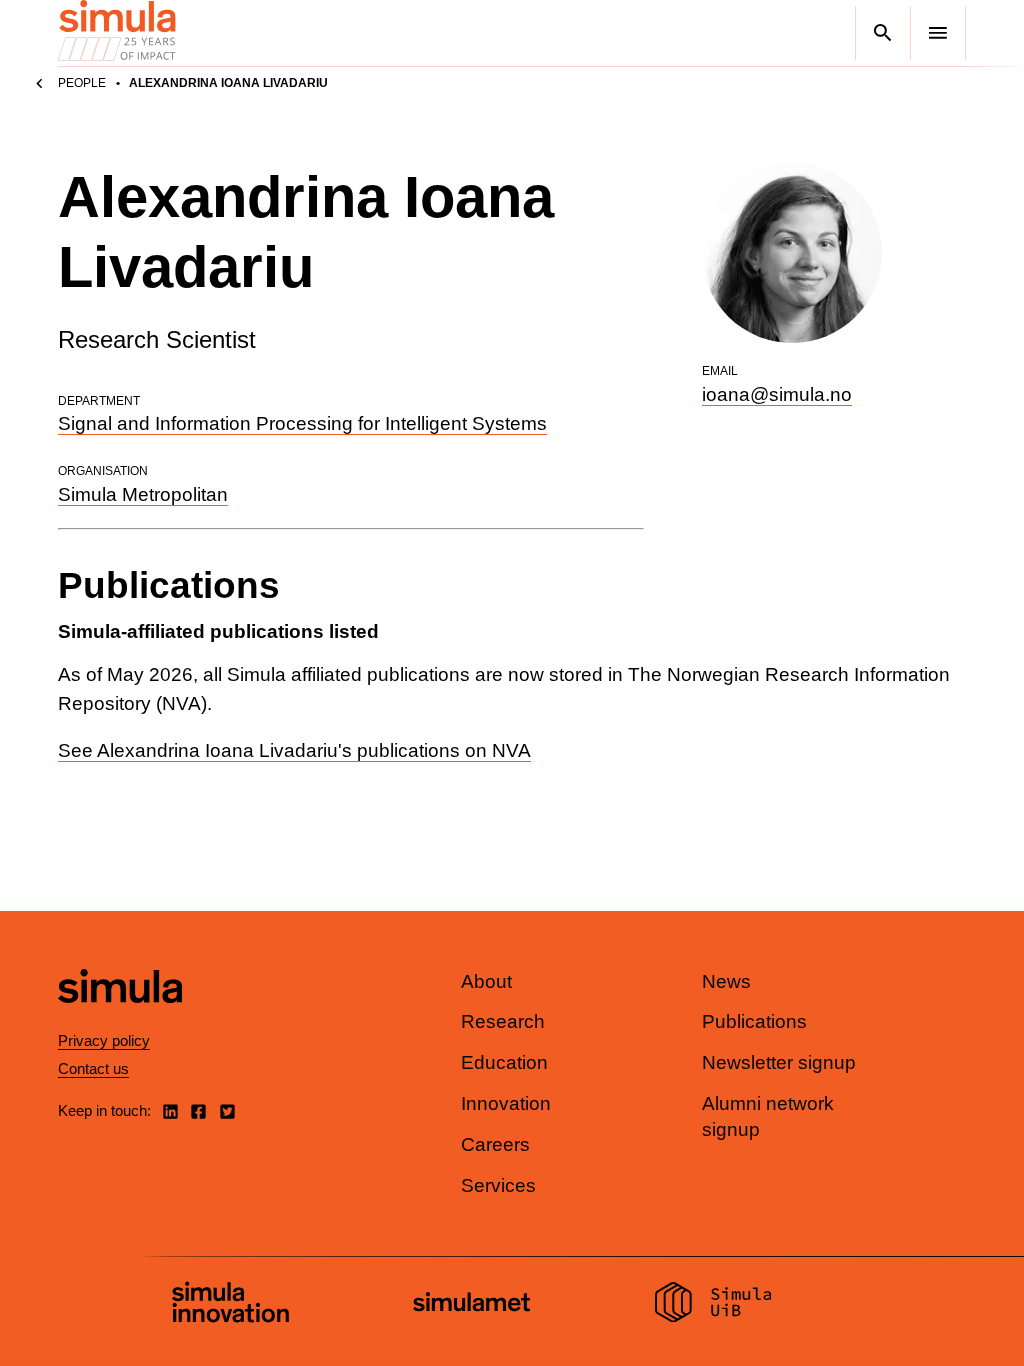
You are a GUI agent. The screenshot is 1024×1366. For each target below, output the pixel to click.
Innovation (506, 1103)
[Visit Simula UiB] (713, 1305)
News (726, 981)
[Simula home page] (120, 1019)
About (486, 981)
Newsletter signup (779, 1062)
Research (503, 1021)
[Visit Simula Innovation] (230, 1305)
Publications (754, 1021)
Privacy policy (104, 1040)
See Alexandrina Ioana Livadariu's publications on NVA (294, 750)
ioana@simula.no (777, 394)
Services (498, 1185)
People (82, 83)
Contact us (93, 1068)
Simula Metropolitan (143, 494)
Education (504, 1062)
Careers (495, 1144)
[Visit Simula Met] (471, 1304)
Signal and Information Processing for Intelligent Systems (302, 423)
